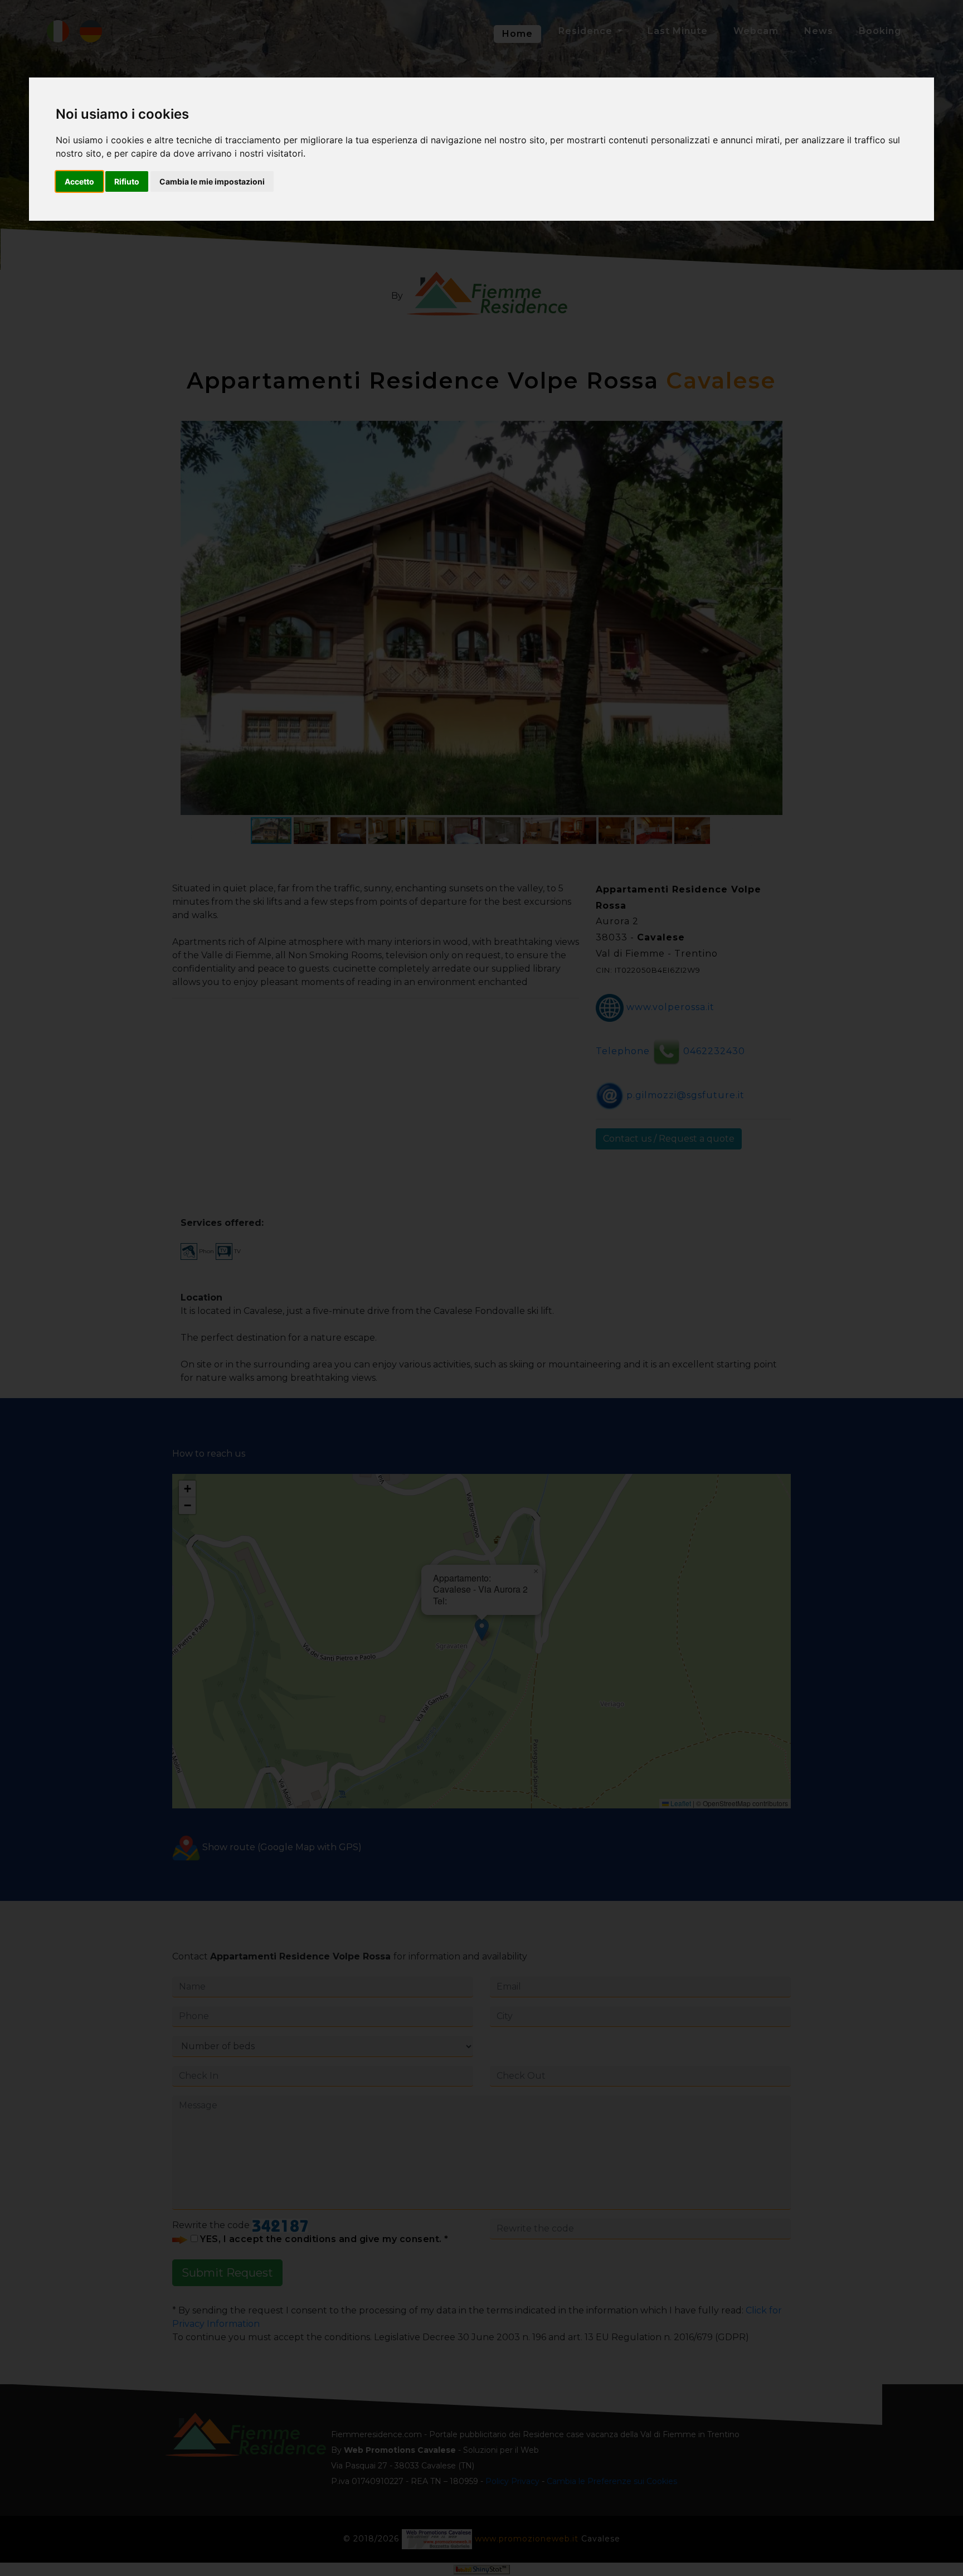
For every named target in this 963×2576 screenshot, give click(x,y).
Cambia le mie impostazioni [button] (212, 181)
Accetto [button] (79, 181)
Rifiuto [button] (127, 181)
